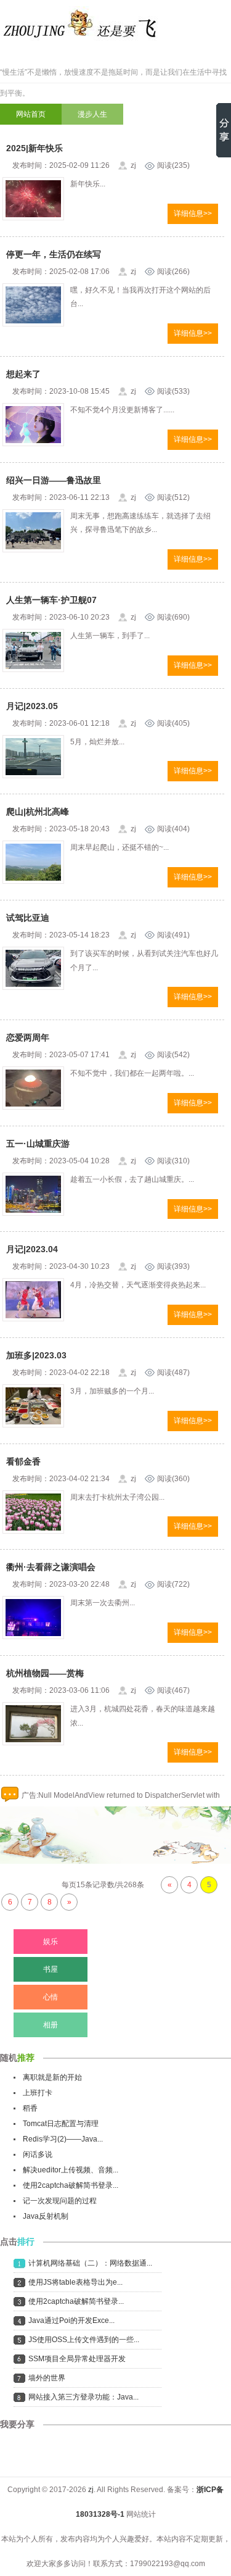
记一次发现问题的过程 (60, 2201)
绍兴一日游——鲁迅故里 (54, 480)
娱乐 (51, 1942)
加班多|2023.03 (36, 1355)
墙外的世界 (47, 2378)
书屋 (51, 1969)
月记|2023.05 (32, 706)
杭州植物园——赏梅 (45, 1673)
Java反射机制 (46, 2216)
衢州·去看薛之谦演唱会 (51, 1567)
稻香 (30, 2108)
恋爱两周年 (28, 1037)
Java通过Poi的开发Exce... (71, 2320)
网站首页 (31, 114)
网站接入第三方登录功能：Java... (83, 2397)
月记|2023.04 (32, 1249)
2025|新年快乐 (34, 148)
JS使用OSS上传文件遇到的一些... (84, 2340)
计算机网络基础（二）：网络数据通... (90, 2263)
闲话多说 (38, 2154)
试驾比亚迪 (28, 918)
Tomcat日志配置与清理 (61, 2124)
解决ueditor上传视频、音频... (71, 2170)
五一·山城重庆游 (38, 1144)
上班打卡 (38, 2093)
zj (91, 2490)
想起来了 (23, 374)
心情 (51, 1997)
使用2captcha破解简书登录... (71, 2185)
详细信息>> (193, 214)
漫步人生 (92, 114)
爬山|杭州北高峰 (38, 812)
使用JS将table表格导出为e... (75, 2282)
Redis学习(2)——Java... (63, 2139)
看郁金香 (23, 1461)
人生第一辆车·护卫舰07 (51, 600)
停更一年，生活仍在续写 (54, 254)
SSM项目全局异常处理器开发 (77, 2359)
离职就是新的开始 (52, 2077)
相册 (51, 2025)
